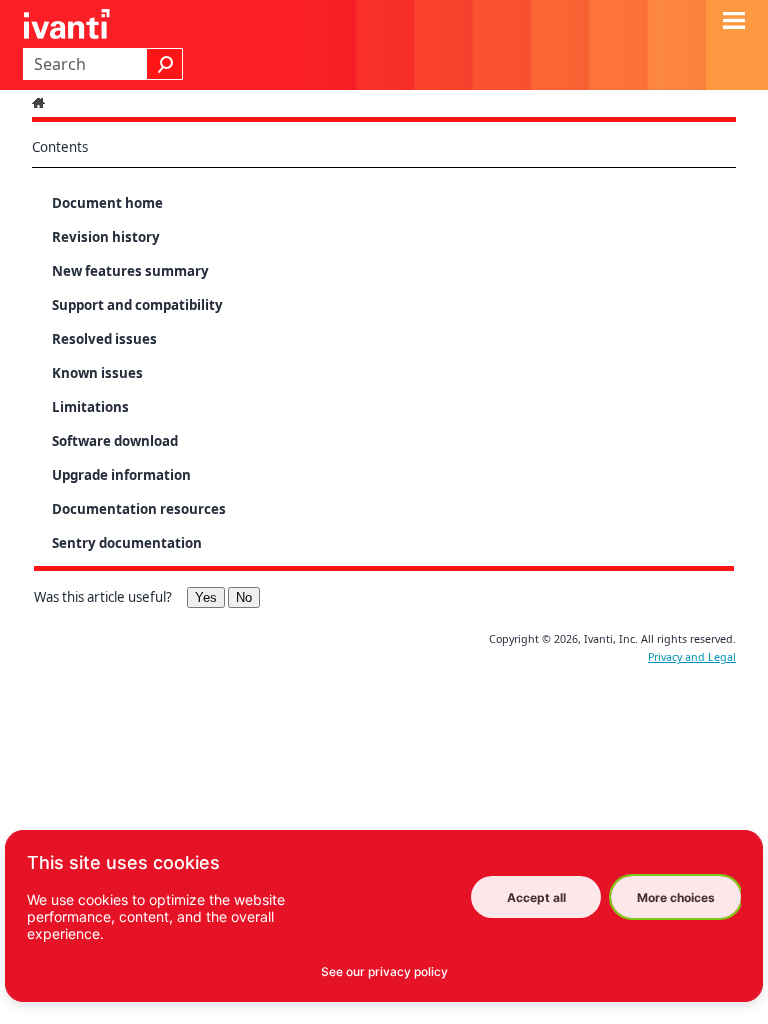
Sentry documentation (127, 543)
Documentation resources (139, 509)
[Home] (41, 103)
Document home (107, 203)
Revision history (106, 237)
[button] (165, 64)
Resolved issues (104, 339)
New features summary (130, 271)
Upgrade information (121, 475)
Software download (115, 441)
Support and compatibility (137, 305)
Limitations (90, 407)
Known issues (97, 373)
